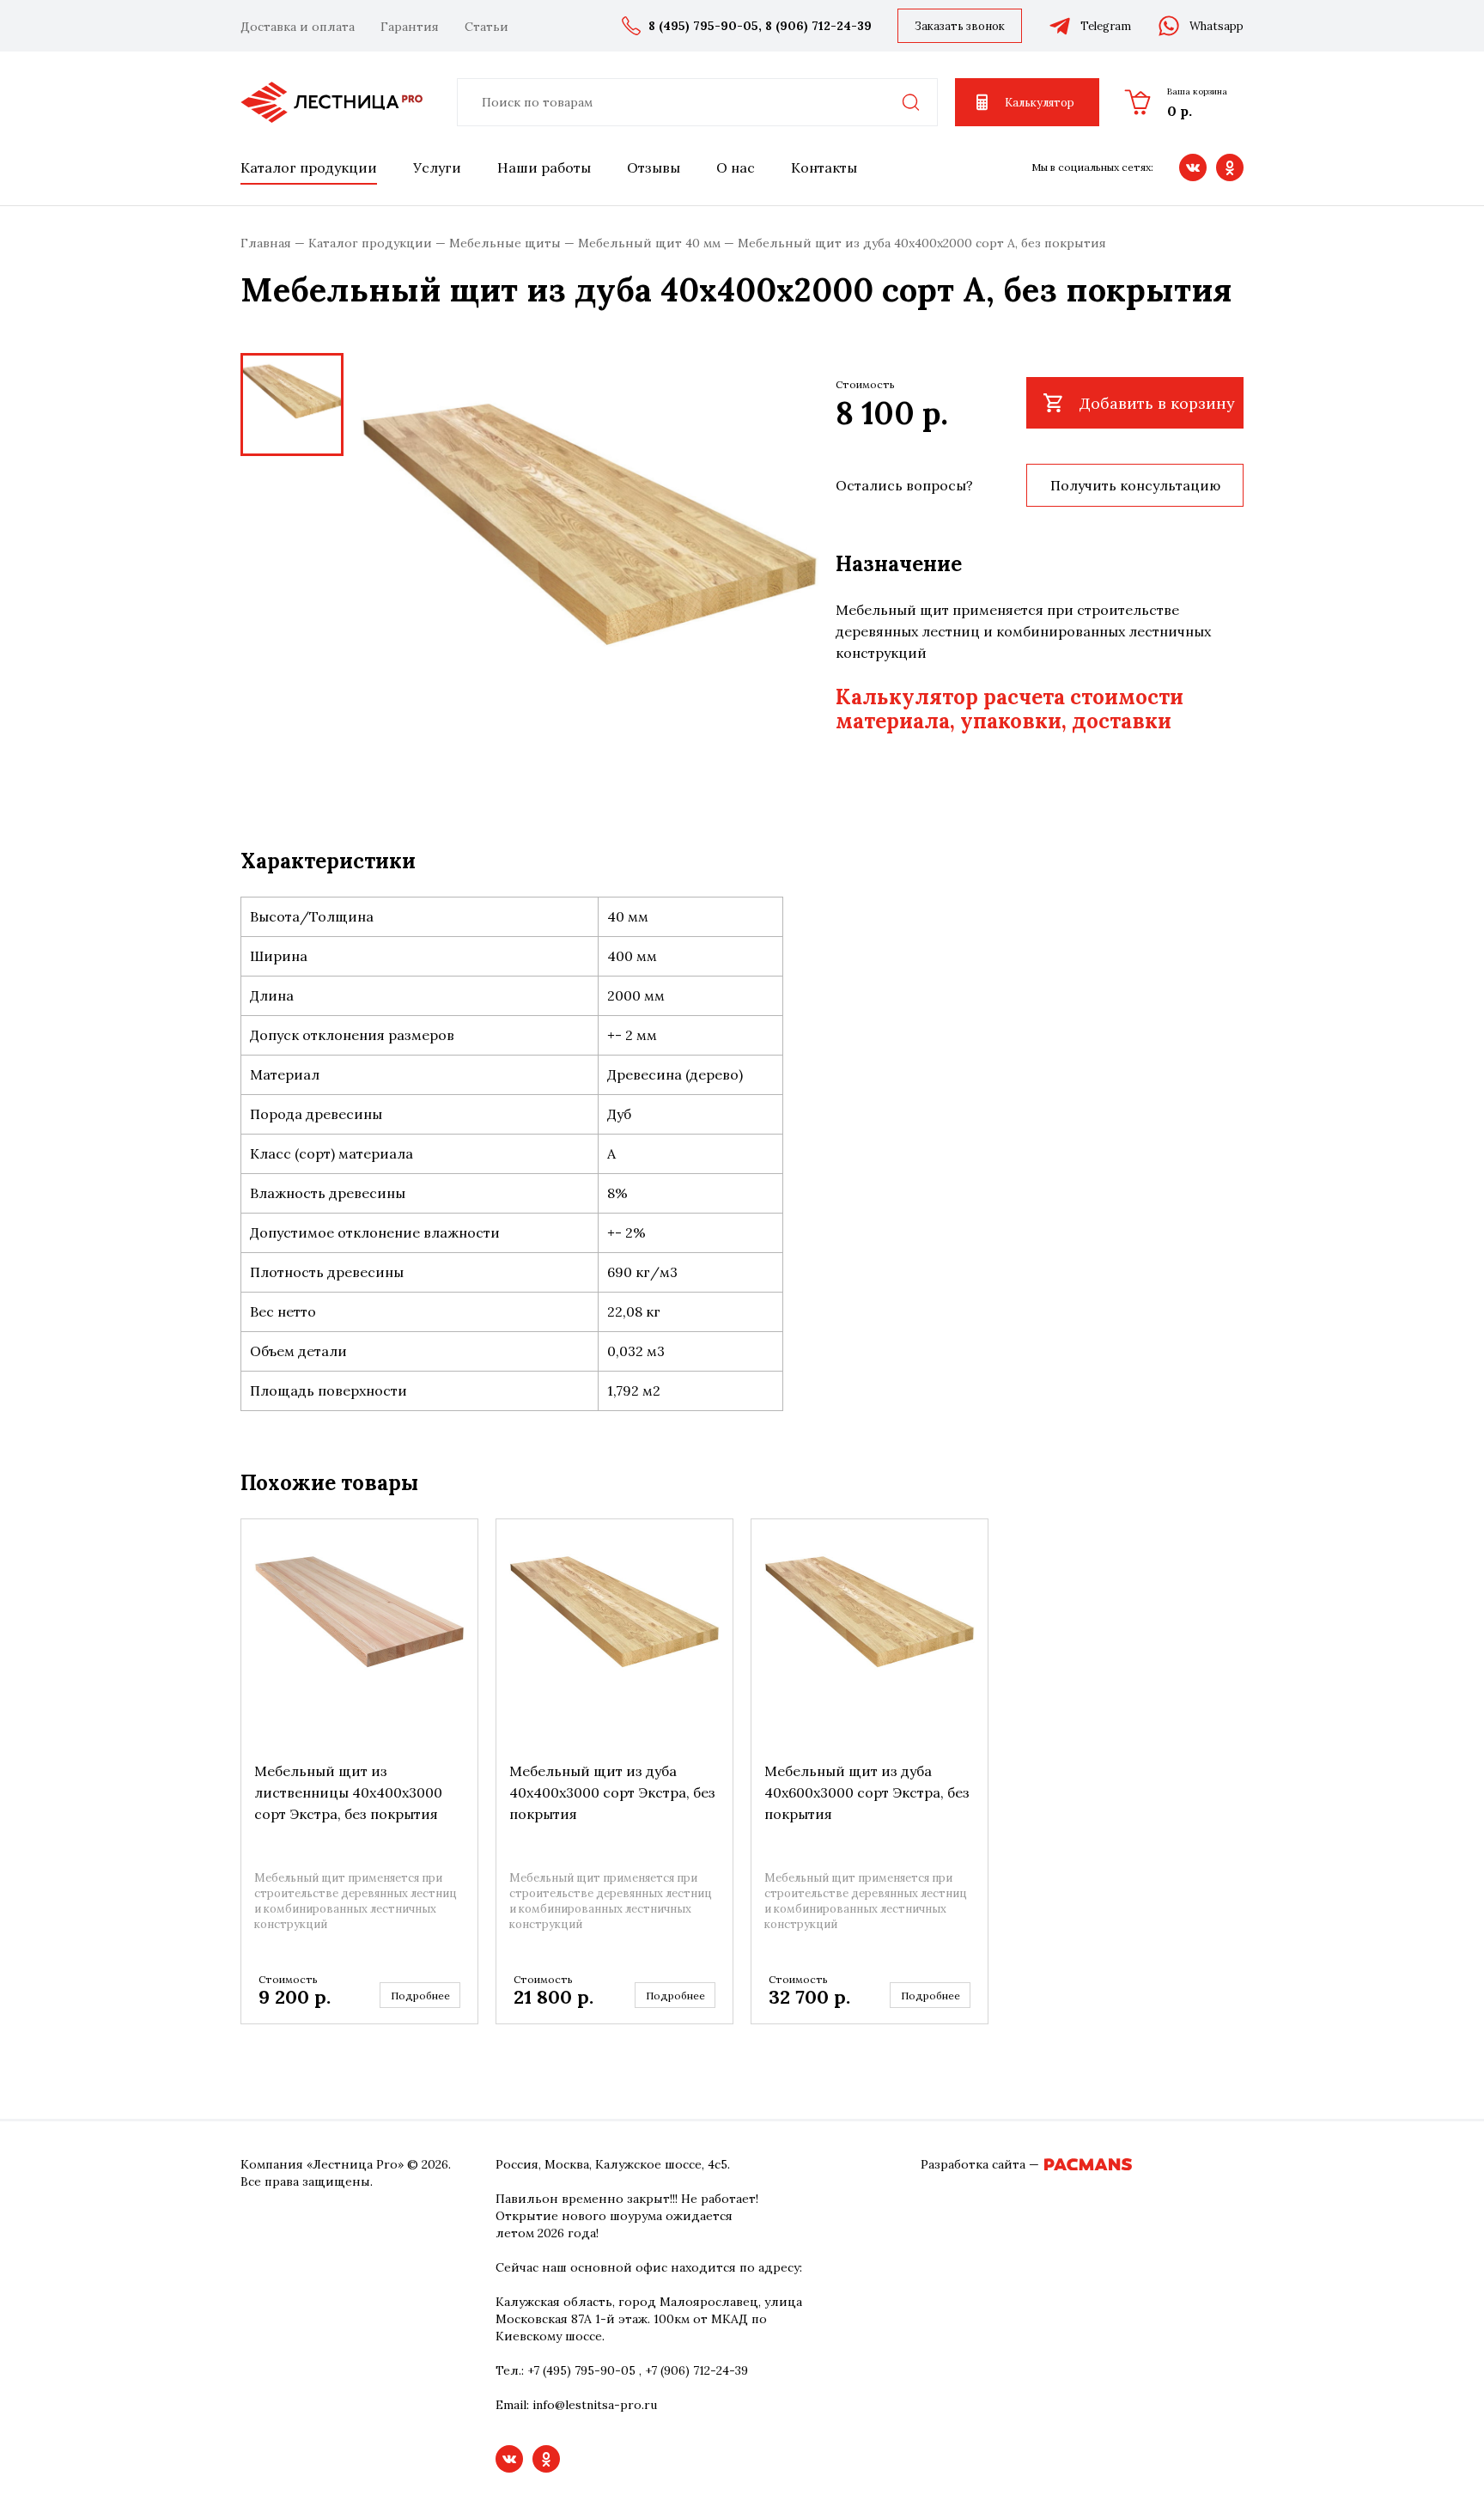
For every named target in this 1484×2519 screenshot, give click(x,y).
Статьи (487, 27)
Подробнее (420, 1996)
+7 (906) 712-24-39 (696, 2370)
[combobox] (697, 102)
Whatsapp (1216, 26)
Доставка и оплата (298, 27)
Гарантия (410, 27)
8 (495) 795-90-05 (703, 26)
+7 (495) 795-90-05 (581, 2370)
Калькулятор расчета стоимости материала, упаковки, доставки (1010, 709)
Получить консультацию (1135, 485)
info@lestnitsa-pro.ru (595, 2405)
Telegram (1106, 26)
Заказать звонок (960, 26)
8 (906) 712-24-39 (818, 26)
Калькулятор (1040, 103)
